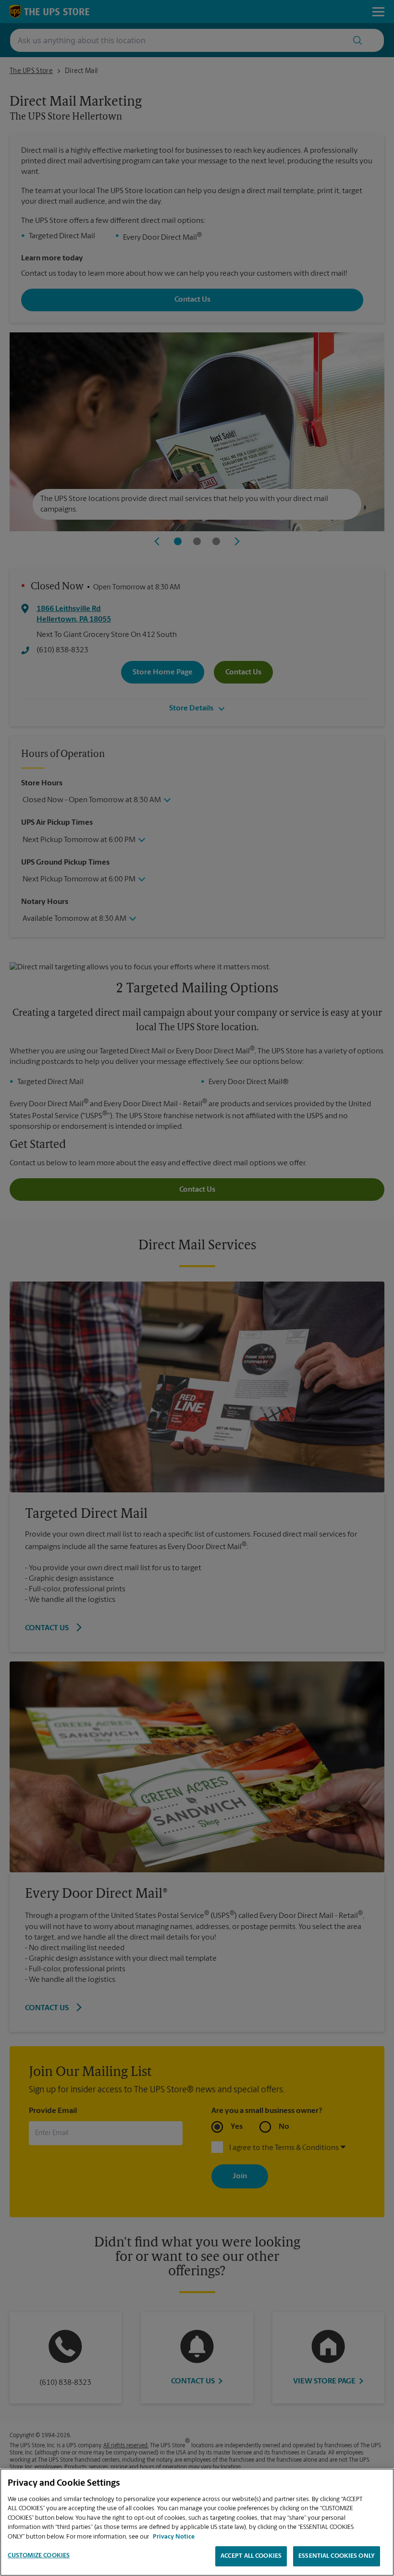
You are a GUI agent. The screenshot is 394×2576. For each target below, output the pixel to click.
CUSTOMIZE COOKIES (39, 2556)
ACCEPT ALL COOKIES (251, 2556)
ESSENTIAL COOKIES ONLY (337, 2556)
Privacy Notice (174, 2537)
